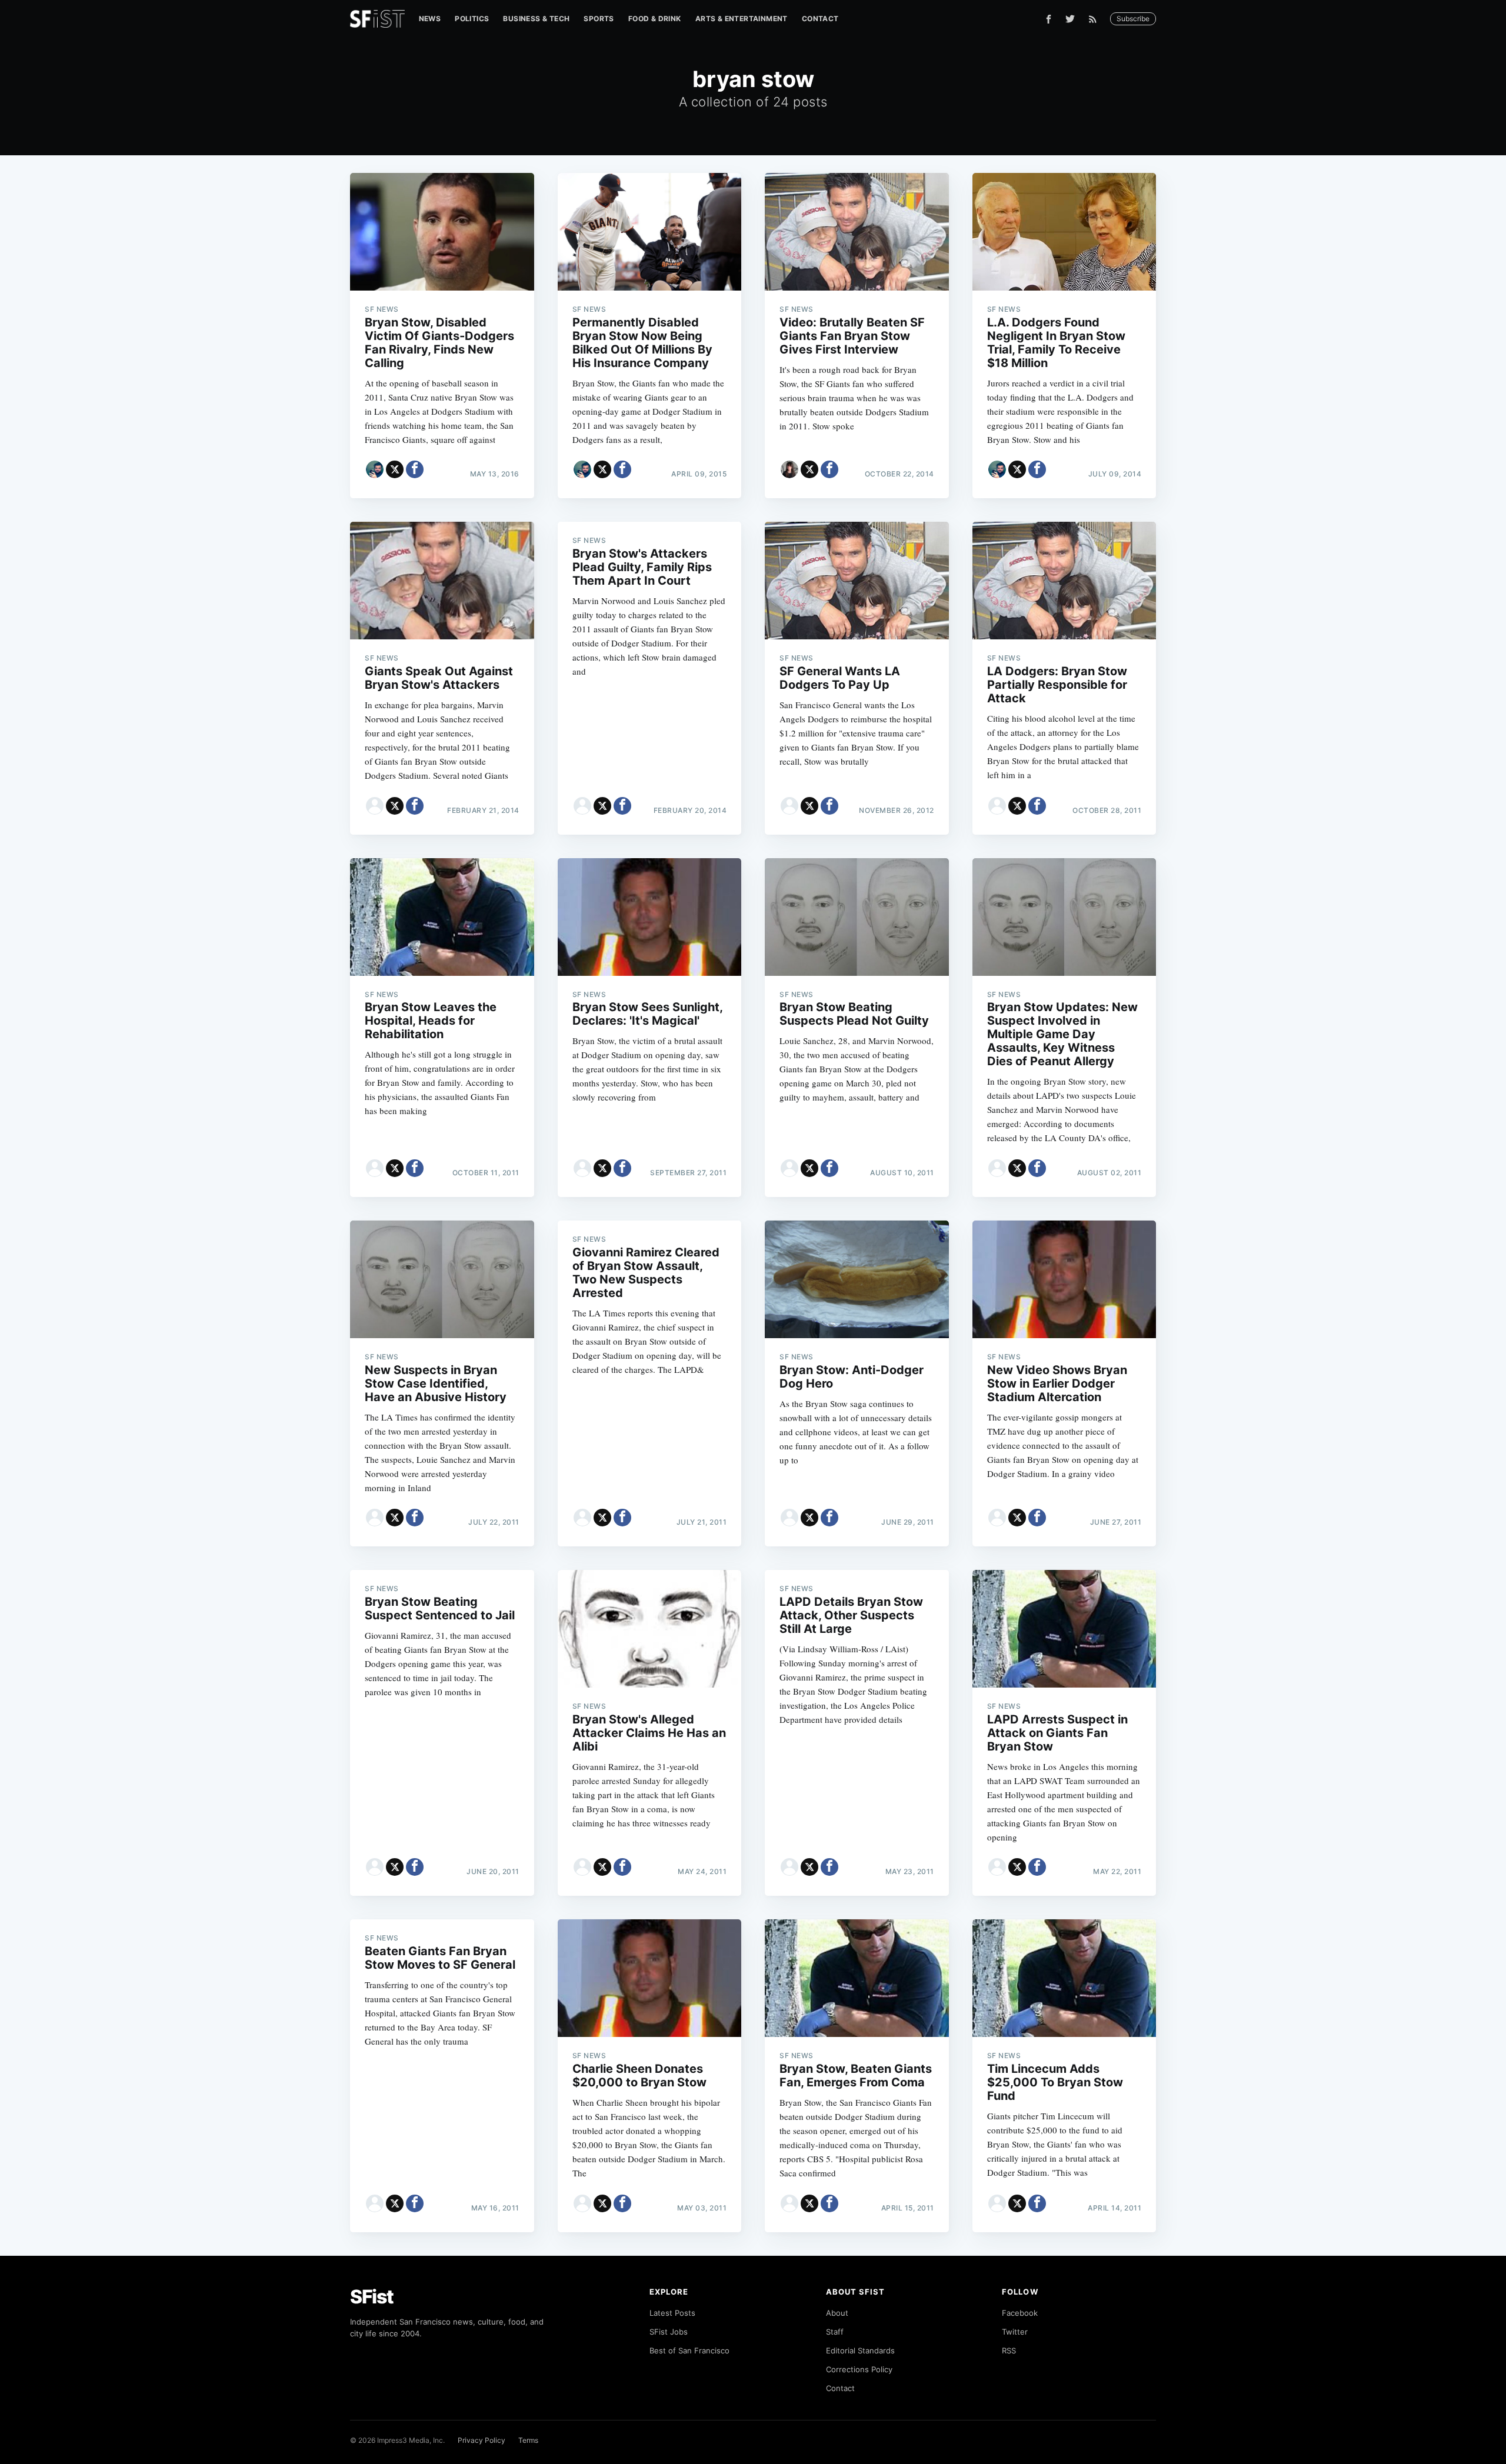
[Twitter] (1070, 19)
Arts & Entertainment (742, 19)
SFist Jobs (669, 2332)
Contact (820, 19)
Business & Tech (536, 19)
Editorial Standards (860, 2350)
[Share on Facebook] (415, 469)
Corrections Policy (859, 2369)
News (430, 19)
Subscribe (1133, 19)
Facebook (1020, 2313)
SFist (372, 2297)
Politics (472, 19)
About (837, 2313)
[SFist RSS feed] (1096, 19)
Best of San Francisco (689, 2350)
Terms (528, 2440)
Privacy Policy (482, 2440)
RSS (1009, 2350)
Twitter (1015, 2332)
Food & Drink (655, 19)
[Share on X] (395, 469)
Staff (835, 2332)
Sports (599, 19)
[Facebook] (1049, 19)
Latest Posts (672, 2313)
